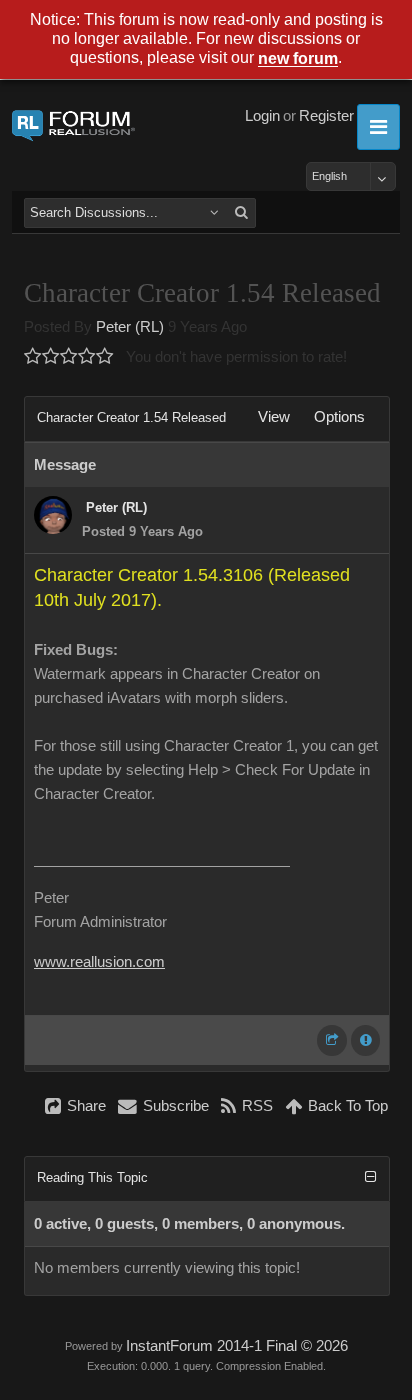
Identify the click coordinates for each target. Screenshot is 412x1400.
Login (262, 116)
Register (326, 116)
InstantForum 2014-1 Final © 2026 (237, 1346)
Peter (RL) (130, 327)
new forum (298, 59)
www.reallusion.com (99, 962)
